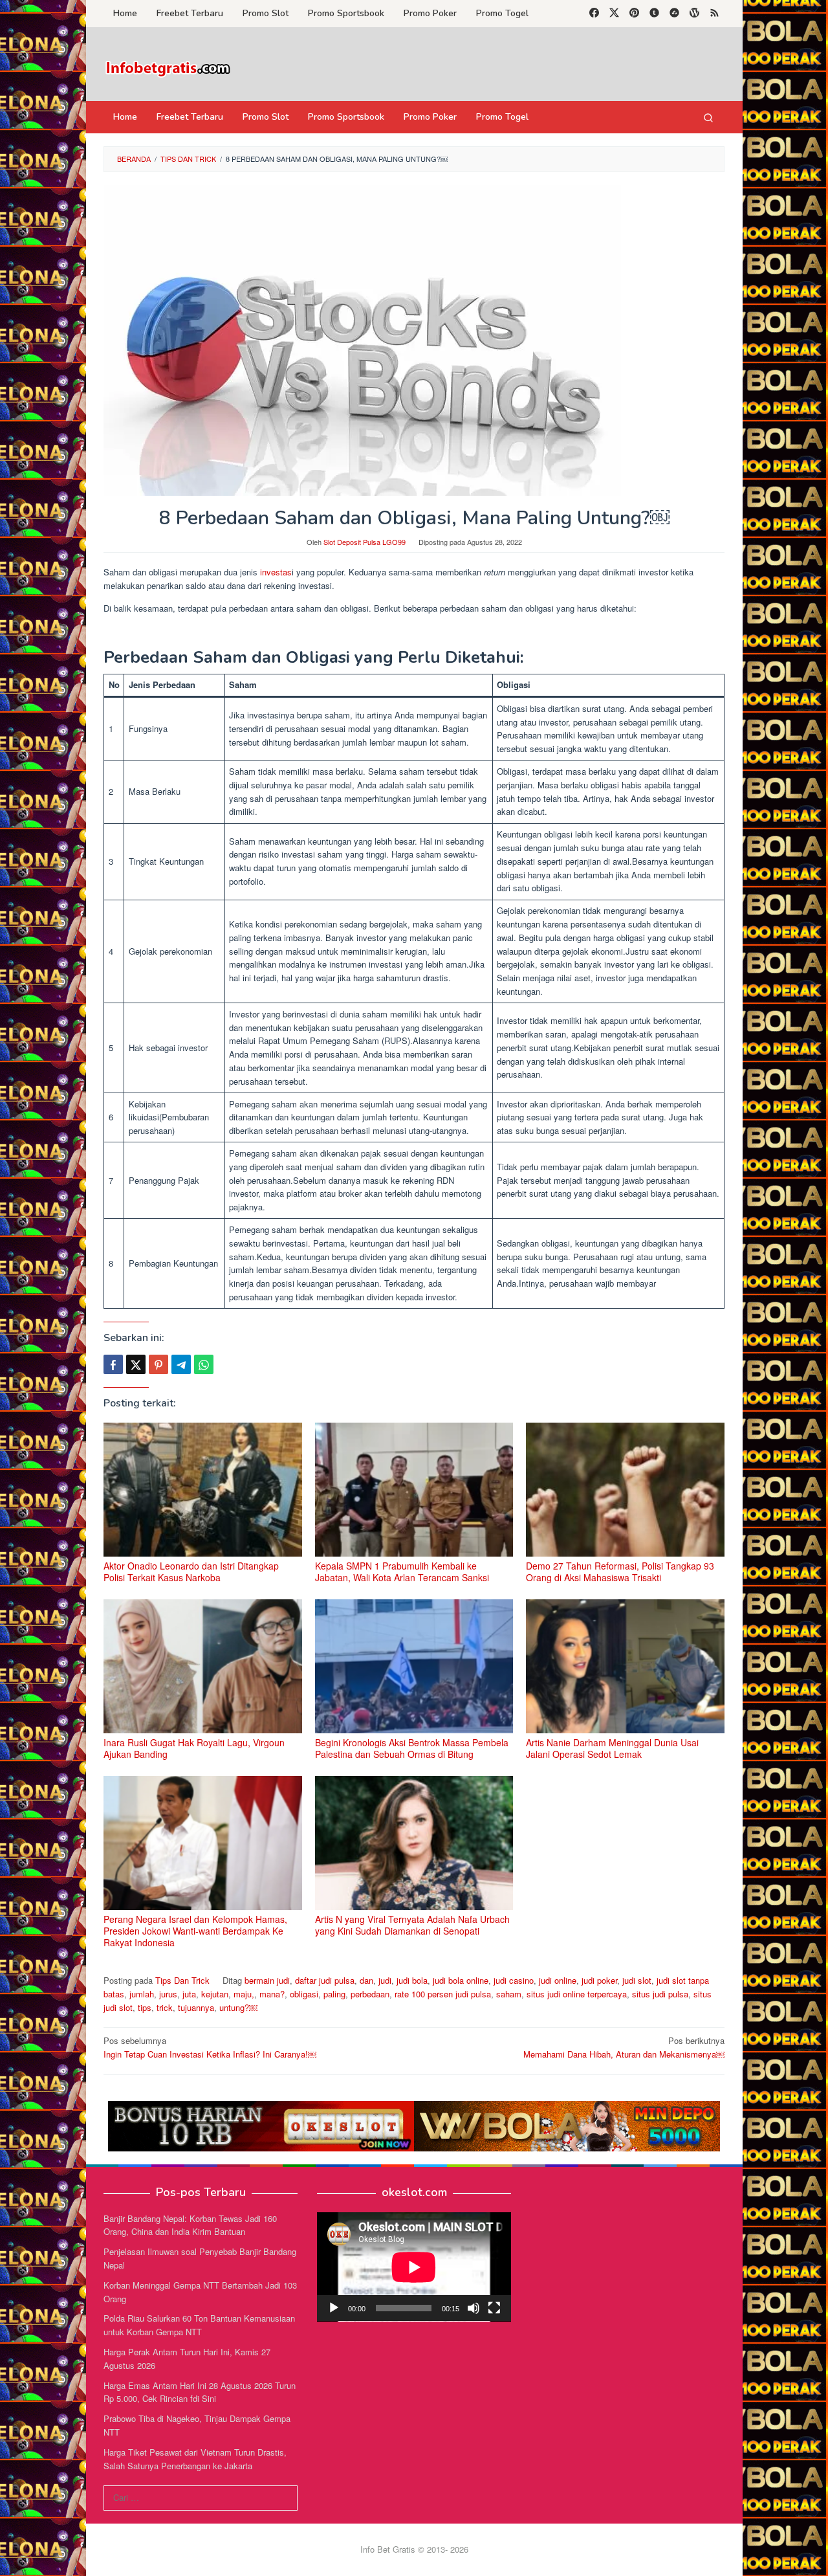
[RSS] (714, 14)
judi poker (599, 1980)
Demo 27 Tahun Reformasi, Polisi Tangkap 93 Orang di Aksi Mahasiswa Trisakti (620, 1571)
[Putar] (334, 2308)
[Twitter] (614, 14)
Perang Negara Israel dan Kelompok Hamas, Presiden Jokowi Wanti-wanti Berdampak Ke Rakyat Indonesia (195, 1931)
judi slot (637, 1980)
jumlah (142, 1994)
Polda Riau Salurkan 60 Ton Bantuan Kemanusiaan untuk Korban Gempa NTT (199, 2325)
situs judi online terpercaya (577, 1994)
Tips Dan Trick (182, 1980)
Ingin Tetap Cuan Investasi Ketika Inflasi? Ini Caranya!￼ (210, 2047)
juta (189, 1994)
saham (509, 1994)
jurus (168, 1994)
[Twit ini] (136, 1364)
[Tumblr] (654, 14)
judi (385, 1980)
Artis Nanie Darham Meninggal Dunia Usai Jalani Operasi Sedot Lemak (612, 1748)
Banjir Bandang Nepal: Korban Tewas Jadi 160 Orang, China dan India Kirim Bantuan (190, 2225)
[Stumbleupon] (674, 14)
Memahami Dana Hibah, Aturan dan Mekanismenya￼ (624, 2047)
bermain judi (267, 1980)
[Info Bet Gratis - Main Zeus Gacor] (168, 68)
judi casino (514, 1980)
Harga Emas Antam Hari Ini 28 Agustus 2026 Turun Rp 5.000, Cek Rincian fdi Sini (200, 2392)
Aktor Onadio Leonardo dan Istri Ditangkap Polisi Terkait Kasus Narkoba (191, 1571)
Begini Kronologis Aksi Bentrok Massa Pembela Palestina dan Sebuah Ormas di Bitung (412, 1748)
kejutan (215, 1994)
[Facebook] (594, 14)
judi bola (412, 1980)
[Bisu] (474, 2308)
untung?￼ (238, 2007)
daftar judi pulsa (325, 1980)
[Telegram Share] (181, 1364)
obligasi (304, 1994)
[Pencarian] (708, 117)
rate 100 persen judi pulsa (443, 1994)
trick (165, 2007)
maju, (244, 1994)
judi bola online (461, 1980)
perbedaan (370, 1994)
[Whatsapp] (204, 1364)
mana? (272, 1994)
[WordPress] (694, 14)
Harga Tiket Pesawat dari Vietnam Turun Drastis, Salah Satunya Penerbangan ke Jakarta (195, 2459)
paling (334, 1994)
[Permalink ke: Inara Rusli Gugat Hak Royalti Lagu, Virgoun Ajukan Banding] (203, 1666)
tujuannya (196, 2007)
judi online (558, 1980)
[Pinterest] (634, 14)
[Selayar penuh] (494, 2308)
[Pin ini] (158, 1364)
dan (366, 1980)
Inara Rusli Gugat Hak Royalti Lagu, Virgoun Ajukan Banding (194, 1748)
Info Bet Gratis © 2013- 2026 (414, 2549)
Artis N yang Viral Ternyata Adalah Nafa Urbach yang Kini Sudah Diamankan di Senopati (412, 1925)
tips (145, 2007)
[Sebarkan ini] (113, 1364)
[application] (414, 2267)
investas (276, 572)
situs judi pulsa (660, 1994)
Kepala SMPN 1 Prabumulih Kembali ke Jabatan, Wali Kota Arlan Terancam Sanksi (402, 1571)
